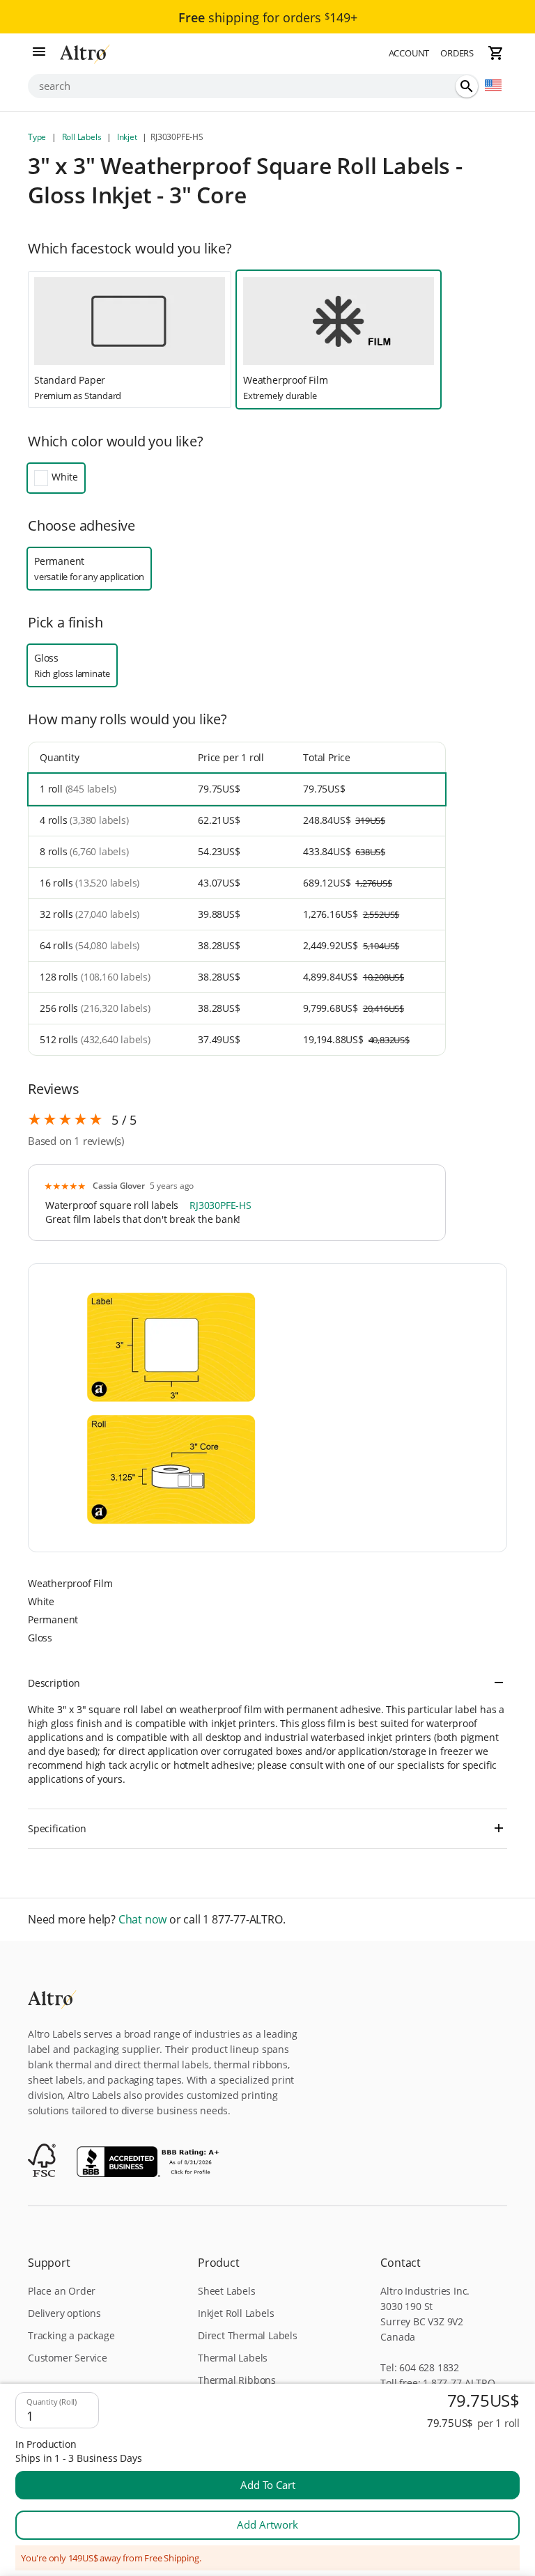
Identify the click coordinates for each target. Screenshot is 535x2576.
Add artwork (267, 2524)
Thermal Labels (233, 2358)
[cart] (496, 53)
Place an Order (62, 2291)
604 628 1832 (429, 2367)
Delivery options (64, 2313)
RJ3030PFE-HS (220, 1205)
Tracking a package (71, 2335)
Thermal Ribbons (237, 2380)
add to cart (268, 2485)
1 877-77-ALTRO (459, 2383)
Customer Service (68, 2358)
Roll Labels (82, 137)
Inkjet (127, 137)
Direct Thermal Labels (248, 2335)
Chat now (142, 1920)
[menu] (39, 53)
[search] (467, 86)
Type (38, 137)
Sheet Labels (227, 2291)
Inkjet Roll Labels (236, 2313)
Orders (457, 53)
